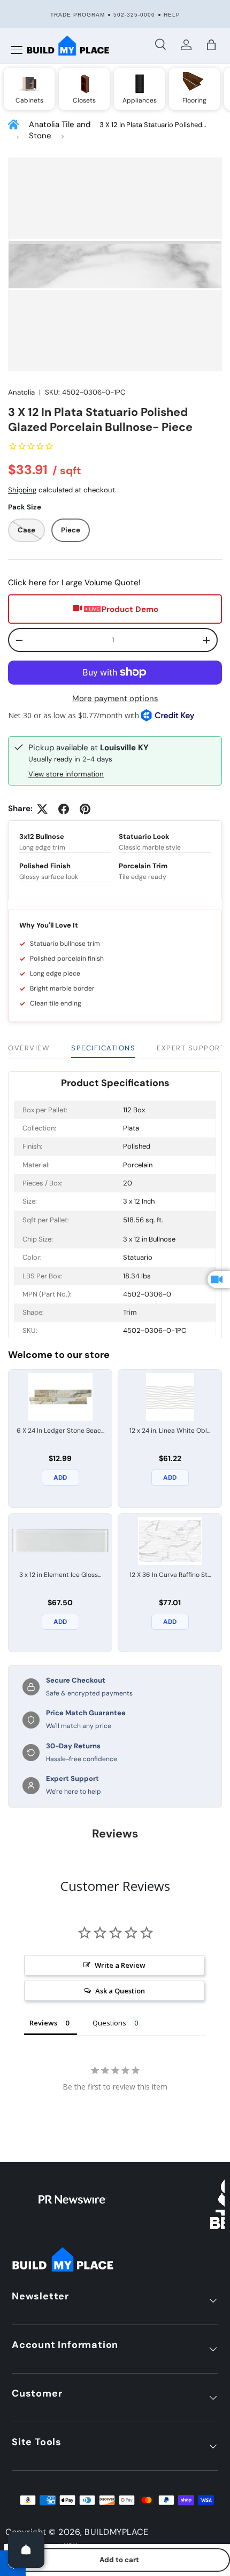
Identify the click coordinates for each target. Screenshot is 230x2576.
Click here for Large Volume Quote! (74, 583)
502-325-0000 (134, 15)
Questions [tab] (109, 2023)
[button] (211, 45)
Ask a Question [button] (120, 1991)
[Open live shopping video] (219, 1279)
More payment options (115, 698)
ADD (60, 1478)
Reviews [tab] (43, 2023)
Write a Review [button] (120, 1965)
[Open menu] (17, 50)
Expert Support (191, 1048)
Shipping (22, 490)
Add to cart (119, 2560)
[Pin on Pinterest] (85, 809)
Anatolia (21, 392)
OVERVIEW (29, 1048)
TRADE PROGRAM (78, 15)
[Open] (26, 2550)
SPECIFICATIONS (103, 1048)
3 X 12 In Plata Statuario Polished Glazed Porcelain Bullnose (151, 125)
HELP (172, 15)
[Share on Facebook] (64, 809)
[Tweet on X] (42, 809)
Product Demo (130, 609)
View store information (66, 774)
